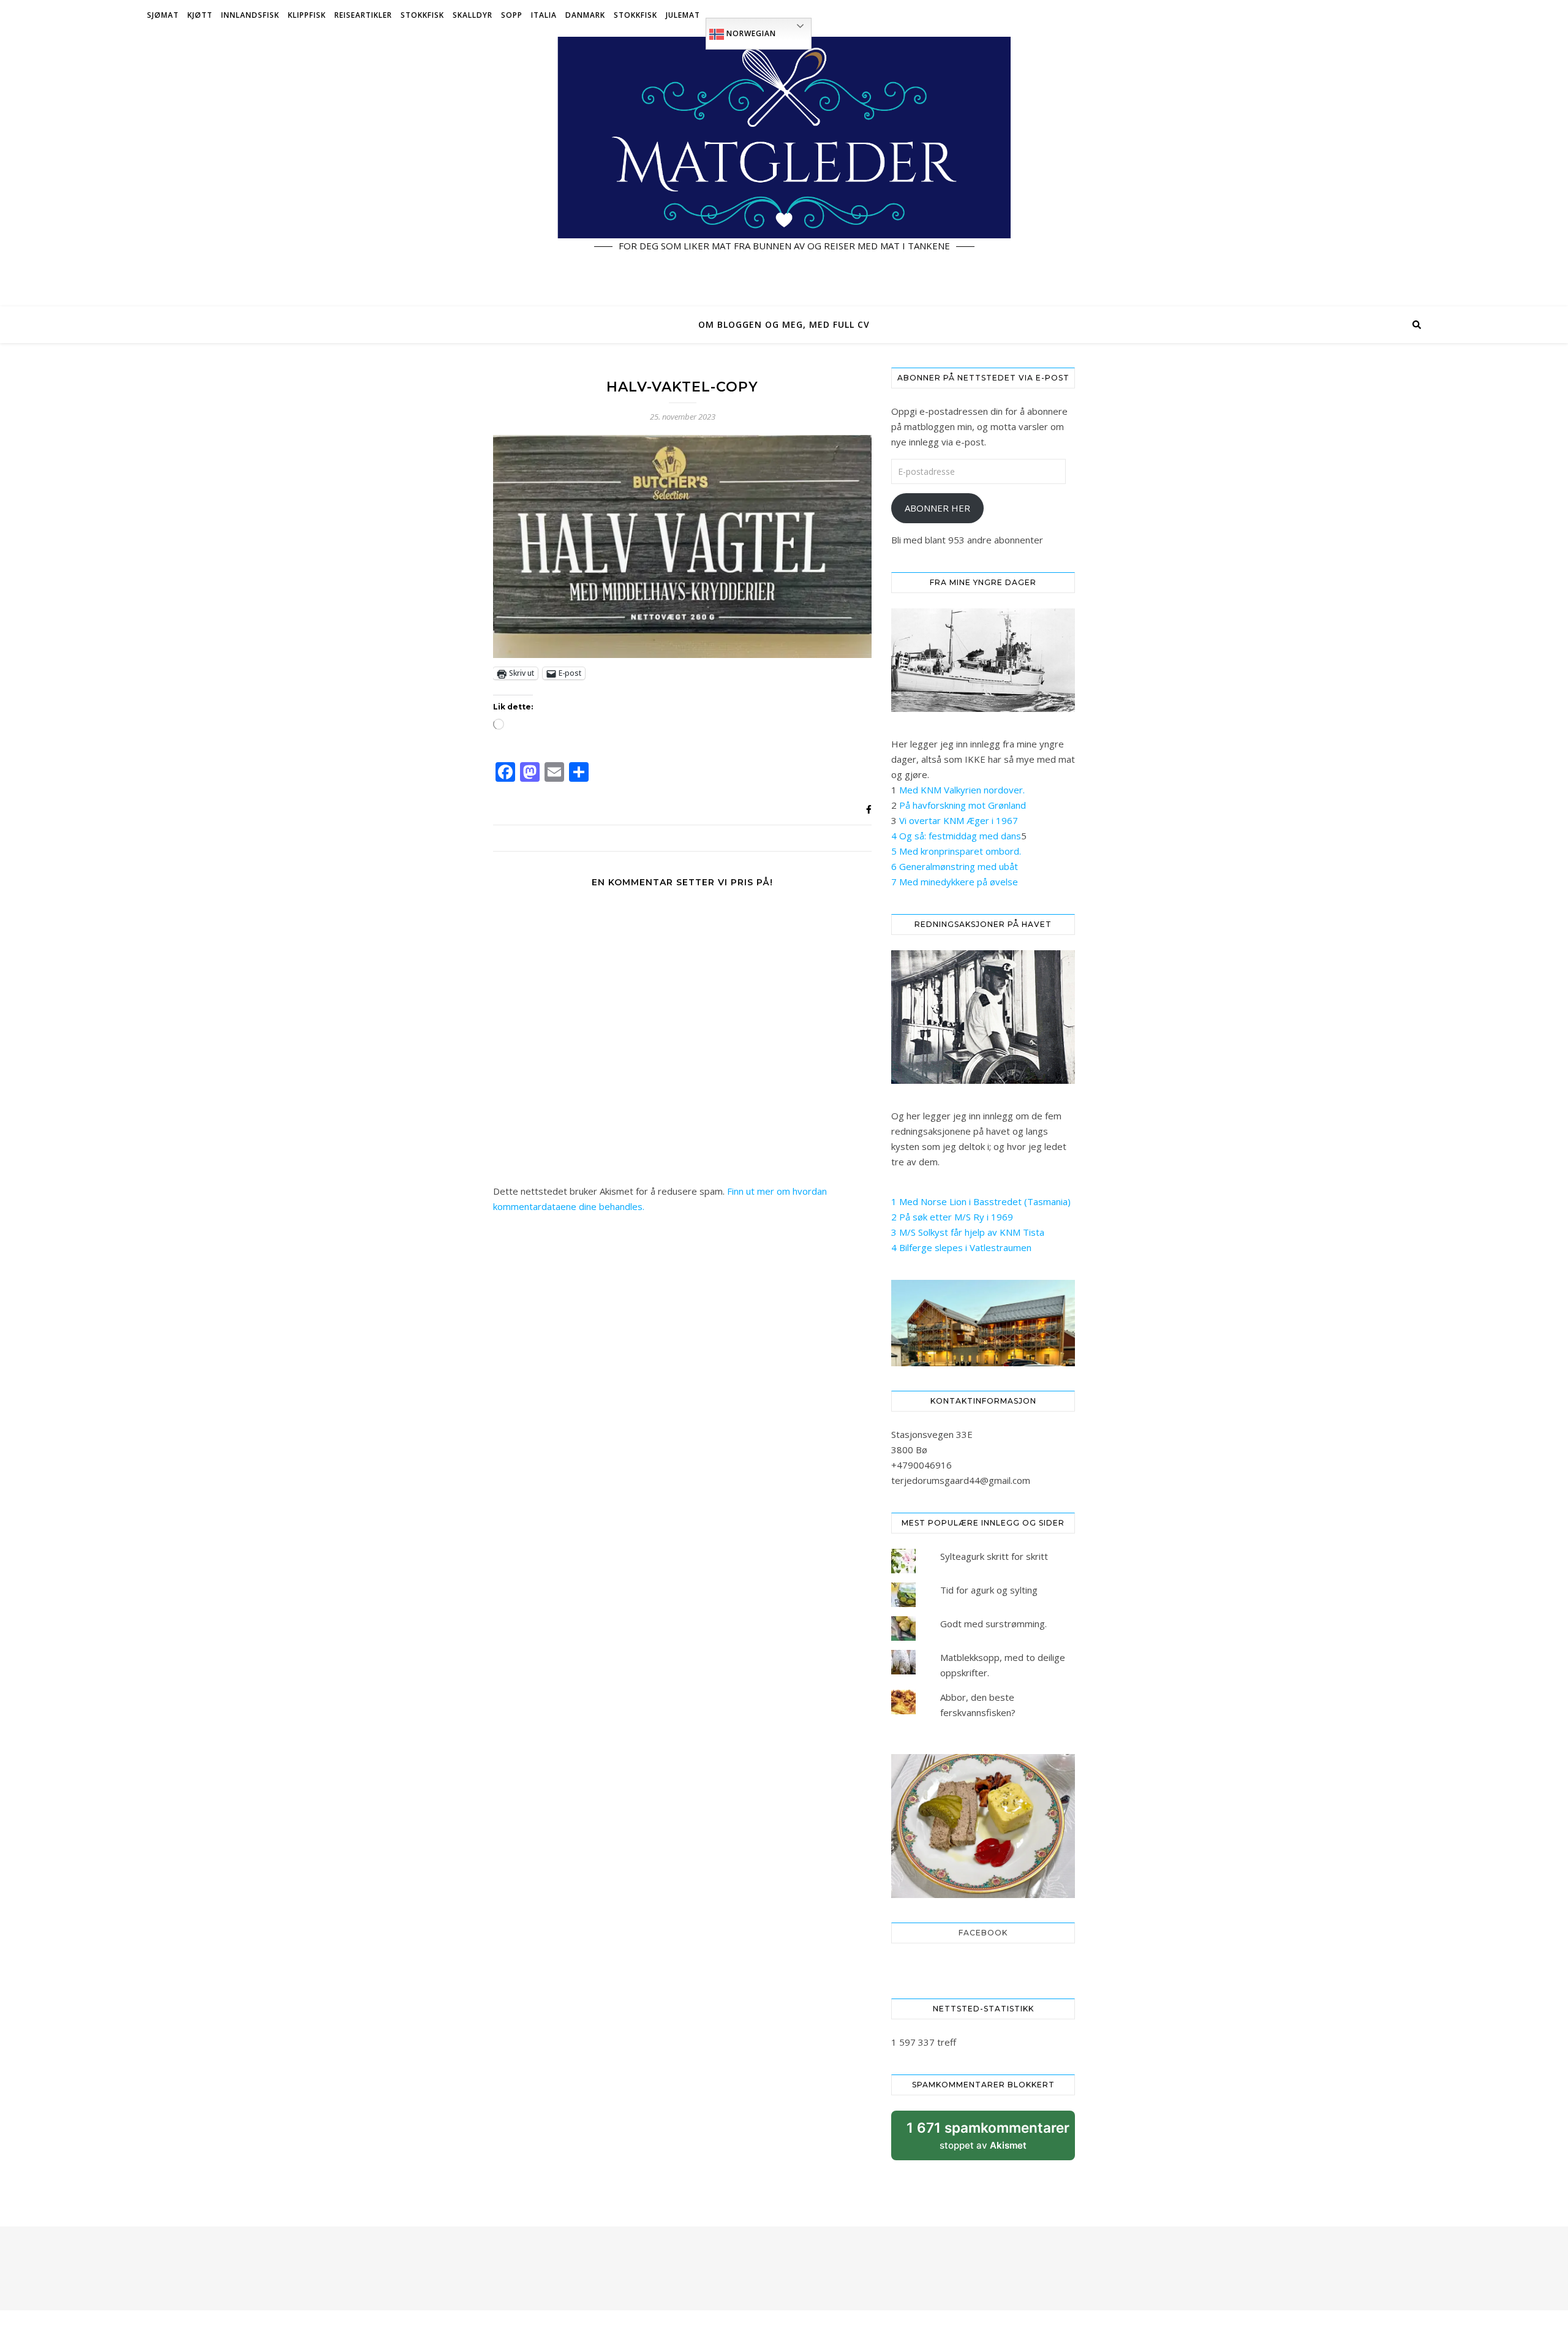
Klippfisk (307, 15)
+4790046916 (922, 1465)
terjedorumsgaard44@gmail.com (961, 1480)
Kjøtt (200, 15)
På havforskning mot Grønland (963, 805)
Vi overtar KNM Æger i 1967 (959, 820)
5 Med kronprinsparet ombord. (956, 851)
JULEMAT (683, 15)
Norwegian (750, 33)
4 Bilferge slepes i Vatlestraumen (961, 1247)
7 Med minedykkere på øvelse (955, 882)
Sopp (512, 15)
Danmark (585, 15)
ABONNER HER (937, 508)
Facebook (983, 1933)
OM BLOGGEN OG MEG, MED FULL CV (784, 324)
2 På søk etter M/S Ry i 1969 (952, 1217)
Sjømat (163, 15)
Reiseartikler (363, 15)
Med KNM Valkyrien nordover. (962, 790)
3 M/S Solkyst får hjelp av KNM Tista (968, 1232)
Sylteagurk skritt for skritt (994, 1556)
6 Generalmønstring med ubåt (955, 866)
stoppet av (988, 2140)
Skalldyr (473, 15)
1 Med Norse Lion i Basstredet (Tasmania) (981, 1201)
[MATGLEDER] (784, 168)
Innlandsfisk (250, 15)
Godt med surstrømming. (993, 1624)
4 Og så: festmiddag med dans (956, 836)
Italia (544, 15)
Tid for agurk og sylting (989, 1590)
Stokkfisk (422, 15)
